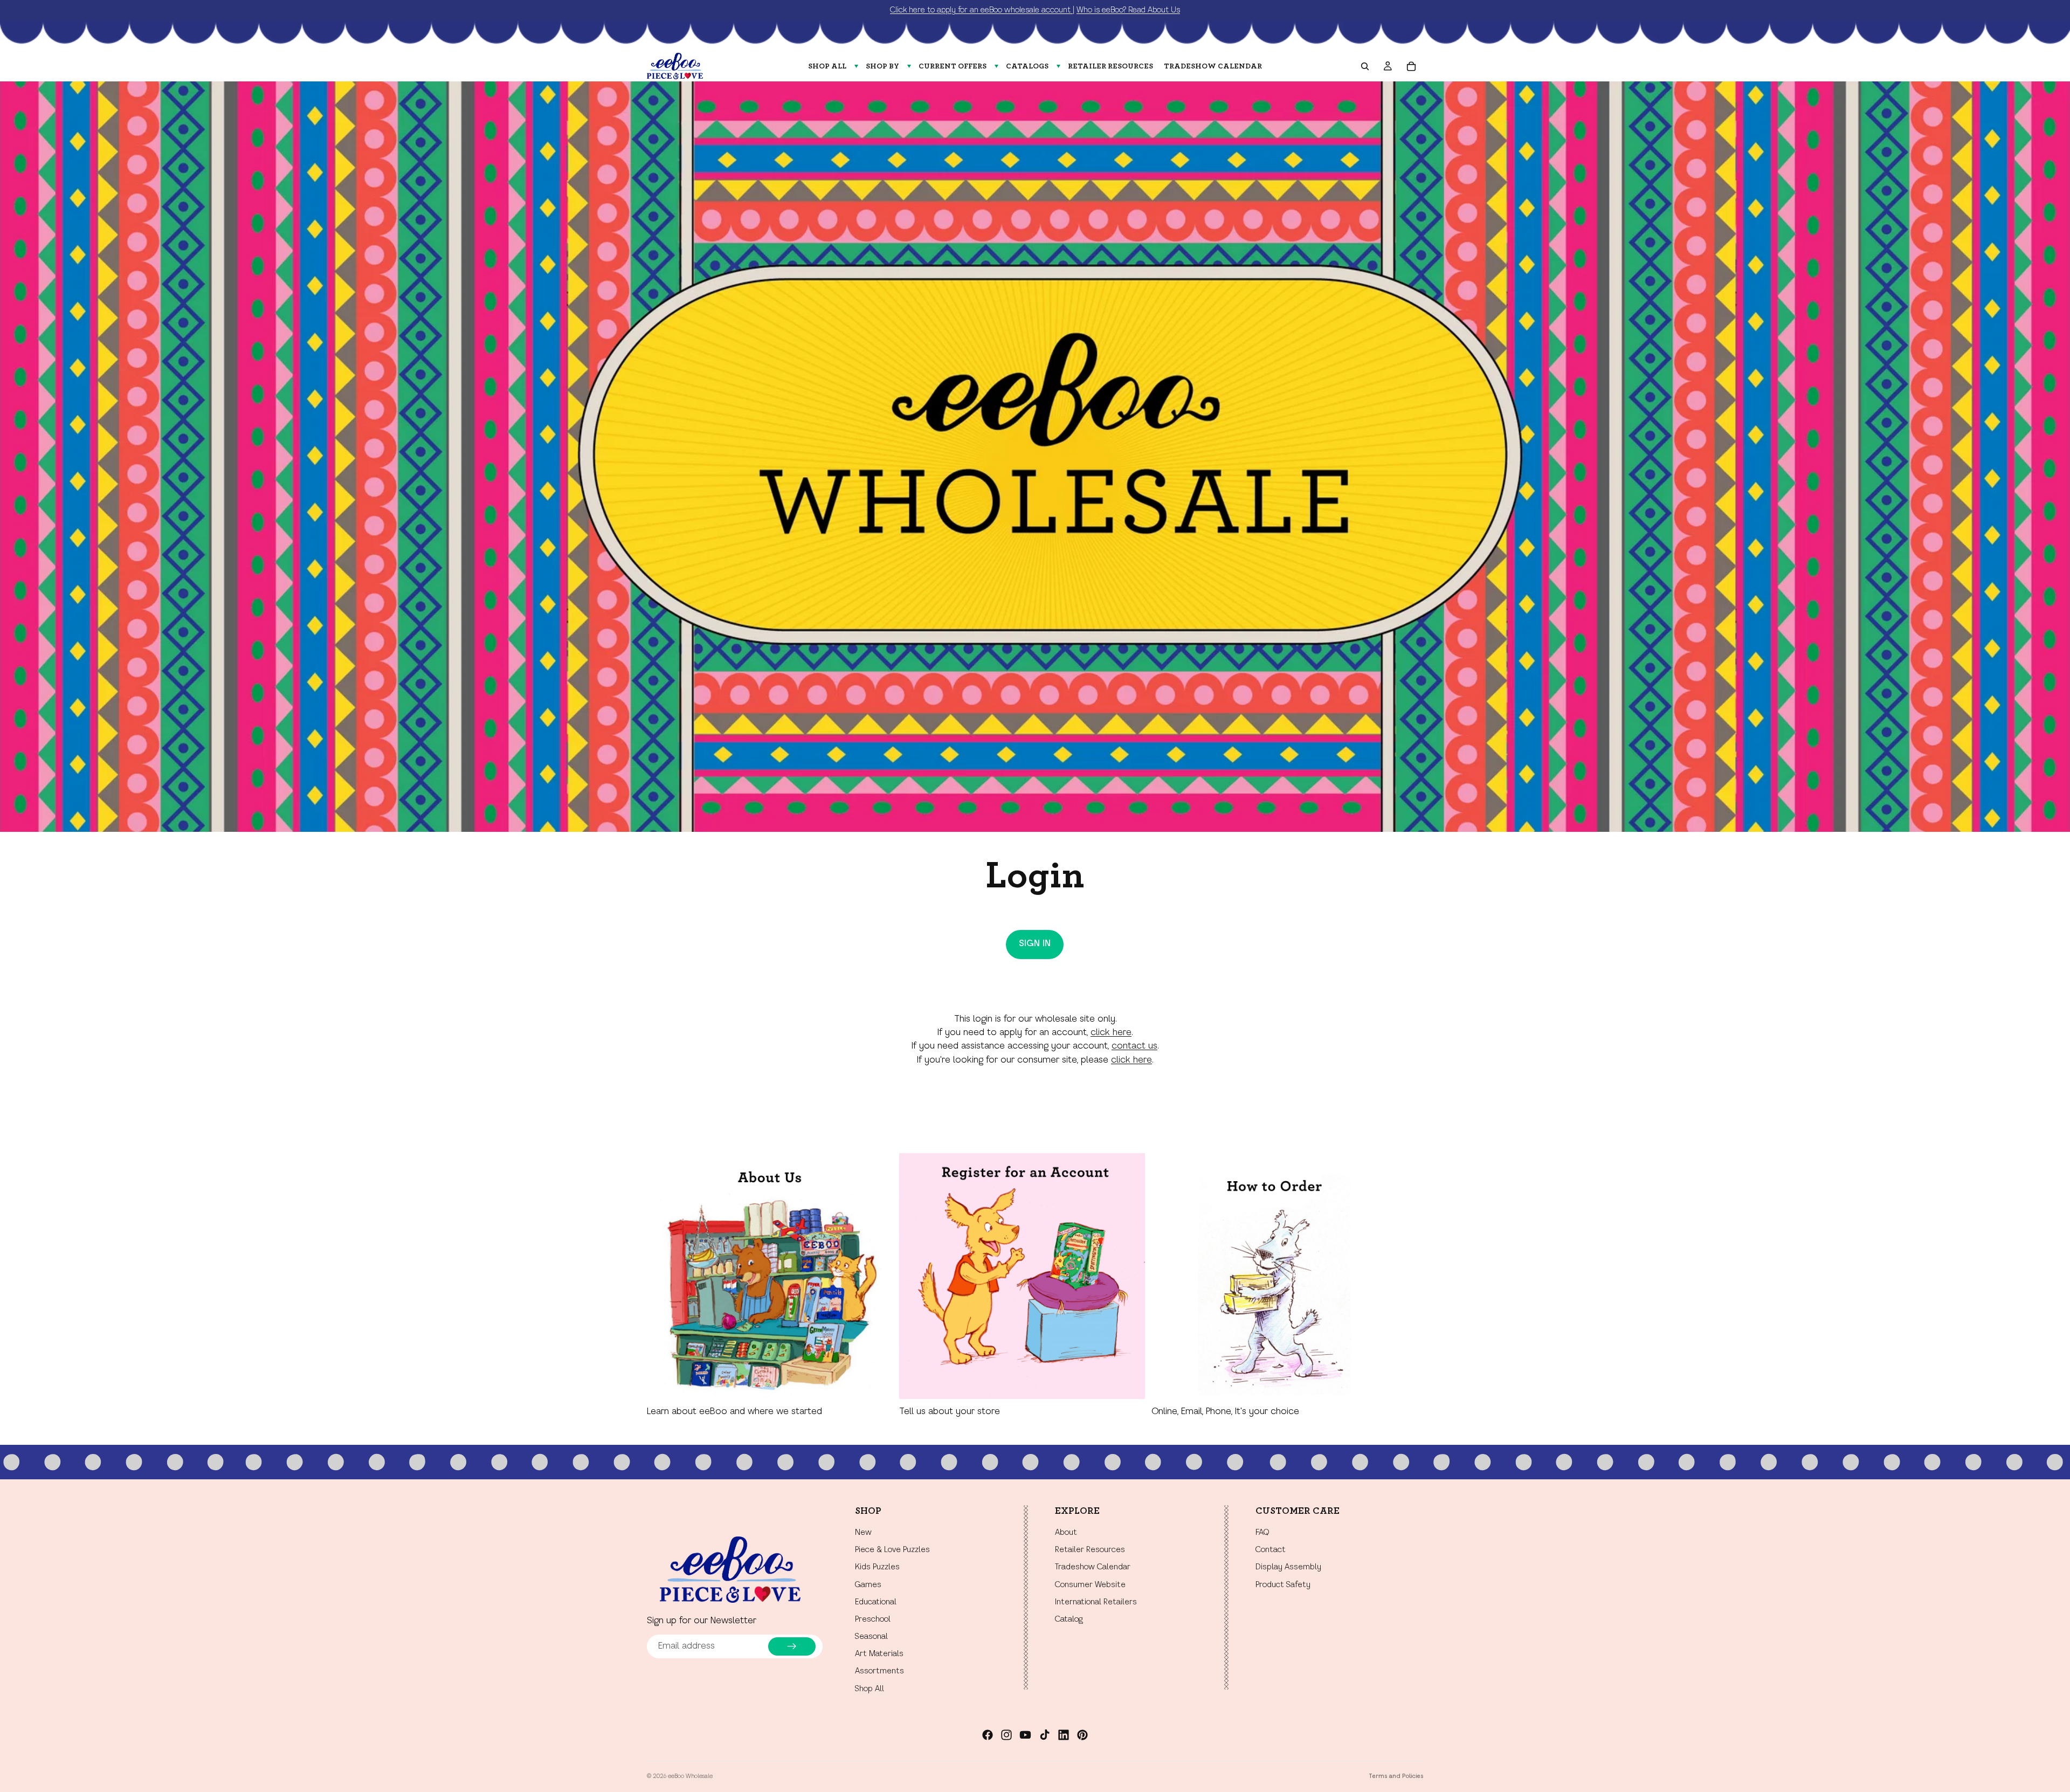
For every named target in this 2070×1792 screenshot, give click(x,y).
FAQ (1262, 1533)
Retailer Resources (1090, 1550)
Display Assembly (1288, 1568)
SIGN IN (1035, 944)
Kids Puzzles (877, 1568)
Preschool (873, 1619)
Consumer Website (1090, 1585)
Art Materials (879, 1655)
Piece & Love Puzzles (892, 1550)
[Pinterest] (1082, 1735)
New (863, 1533)
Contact (1271, 1550)
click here (1111, 1033)
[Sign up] (792, 1646)
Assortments (879, 1672)
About (1066, 1533)
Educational (876, 1602)
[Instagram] (1006, 1735)
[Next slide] (1411, 1286)
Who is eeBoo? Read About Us (1128, 10)
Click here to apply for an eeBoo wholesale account (981, 10)
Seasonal (871, 1637)
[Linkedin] (1064, 1735)
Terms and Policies (1396, 1776)
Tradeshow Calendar (1093, 1568)
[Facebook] (988, 1735)
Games (868, 1585)
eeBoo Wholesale (690, 1776)
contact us (1134, 1046)
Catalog (1069, 1619)
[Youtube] (1025, 1735)
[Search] (1365, 66)
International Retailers (1096, 1602)
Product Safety (1283, 1585)
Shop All (870, 1689)
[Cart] (1411, 66)
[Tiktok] (1045, 1735)
